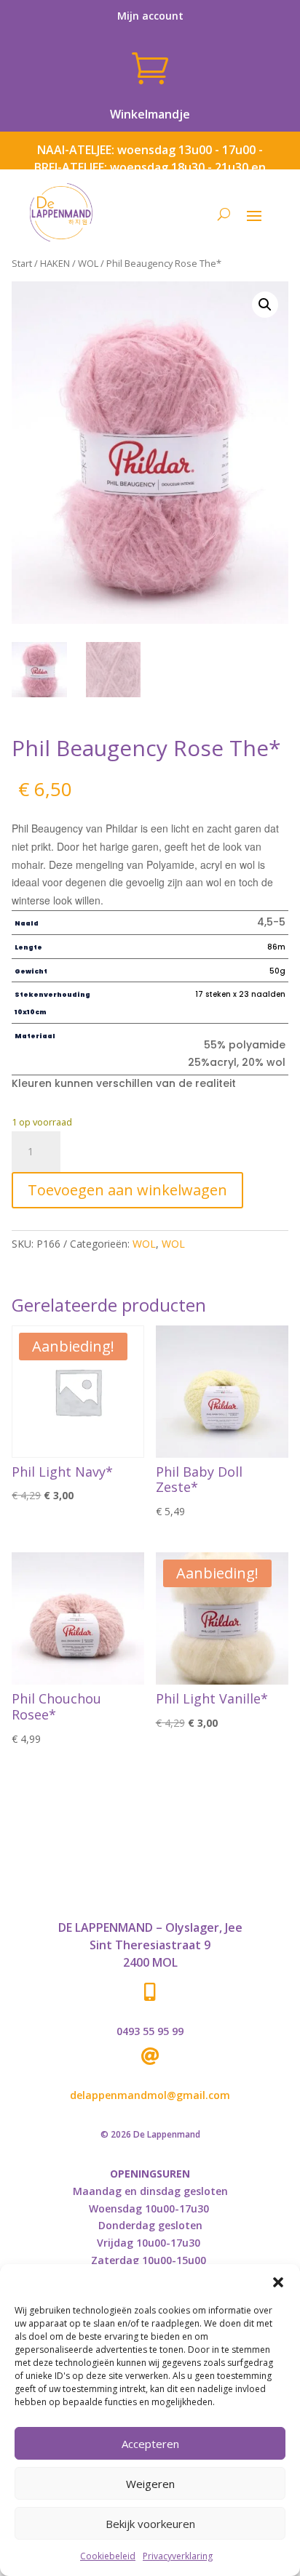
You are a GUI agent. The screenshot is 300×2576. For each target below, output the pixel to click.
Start (22, 263)
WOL (88, 263)
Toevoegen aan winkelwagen (127, 1190)
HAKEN (55, 263)
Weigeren (150, 2484)
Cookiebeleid (108, 2556)
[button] (278, 2282)
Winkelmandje (150, 114)
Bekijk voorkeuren (150, 2524)
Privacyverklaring (178, 2556)
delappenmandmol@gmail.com (150, 2095)
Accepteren (150, 2444)
